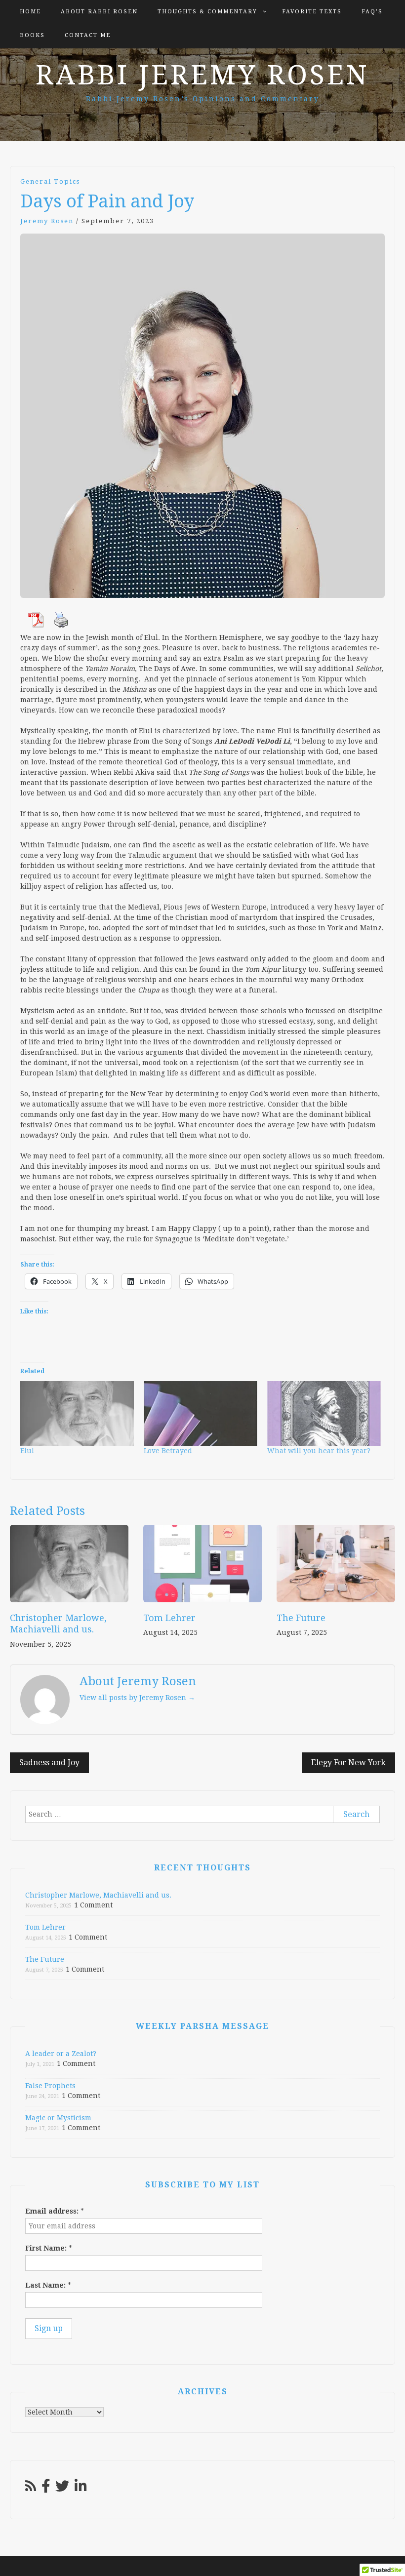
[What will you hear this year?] (324, 1414)
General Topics (50, 181)
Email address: (55, 2211)
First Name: (49, 2248)
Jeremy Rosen (47, 221)
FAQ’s (372, 12)
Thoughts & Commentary (207, 12)
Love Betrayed (168, 1451)
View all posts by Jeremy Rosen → (137, 1698)
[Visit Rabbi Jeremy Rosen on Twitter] (62, 2489)
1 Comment (93, 1905)
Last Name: (48, 2285)
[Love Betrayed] (201, 1414)
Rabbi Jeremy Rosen (202, 75)
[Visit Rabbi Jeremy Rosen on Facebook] (46, 2489)
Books (32, 35)
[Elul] (77, 1414)
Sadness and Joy (49, 1763)
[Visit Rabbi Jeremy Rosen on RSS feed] (31, 2489)
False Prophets (50, 2086)
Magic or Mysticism (58, 2118)
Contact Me (88, 35)
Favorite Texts (312, 12)
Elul (27, 1451)
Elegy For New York (348, 1763)
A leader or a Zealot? (61, 2054)
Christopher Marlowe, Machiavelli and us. (98, 1895)
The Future (301, 1618)
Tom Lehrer (169, 1618)
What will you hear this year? (319, 1451)
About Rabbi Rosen (99, 12)
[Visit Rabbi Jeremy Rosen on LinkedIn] (81, 2489)
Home (30, 12)
